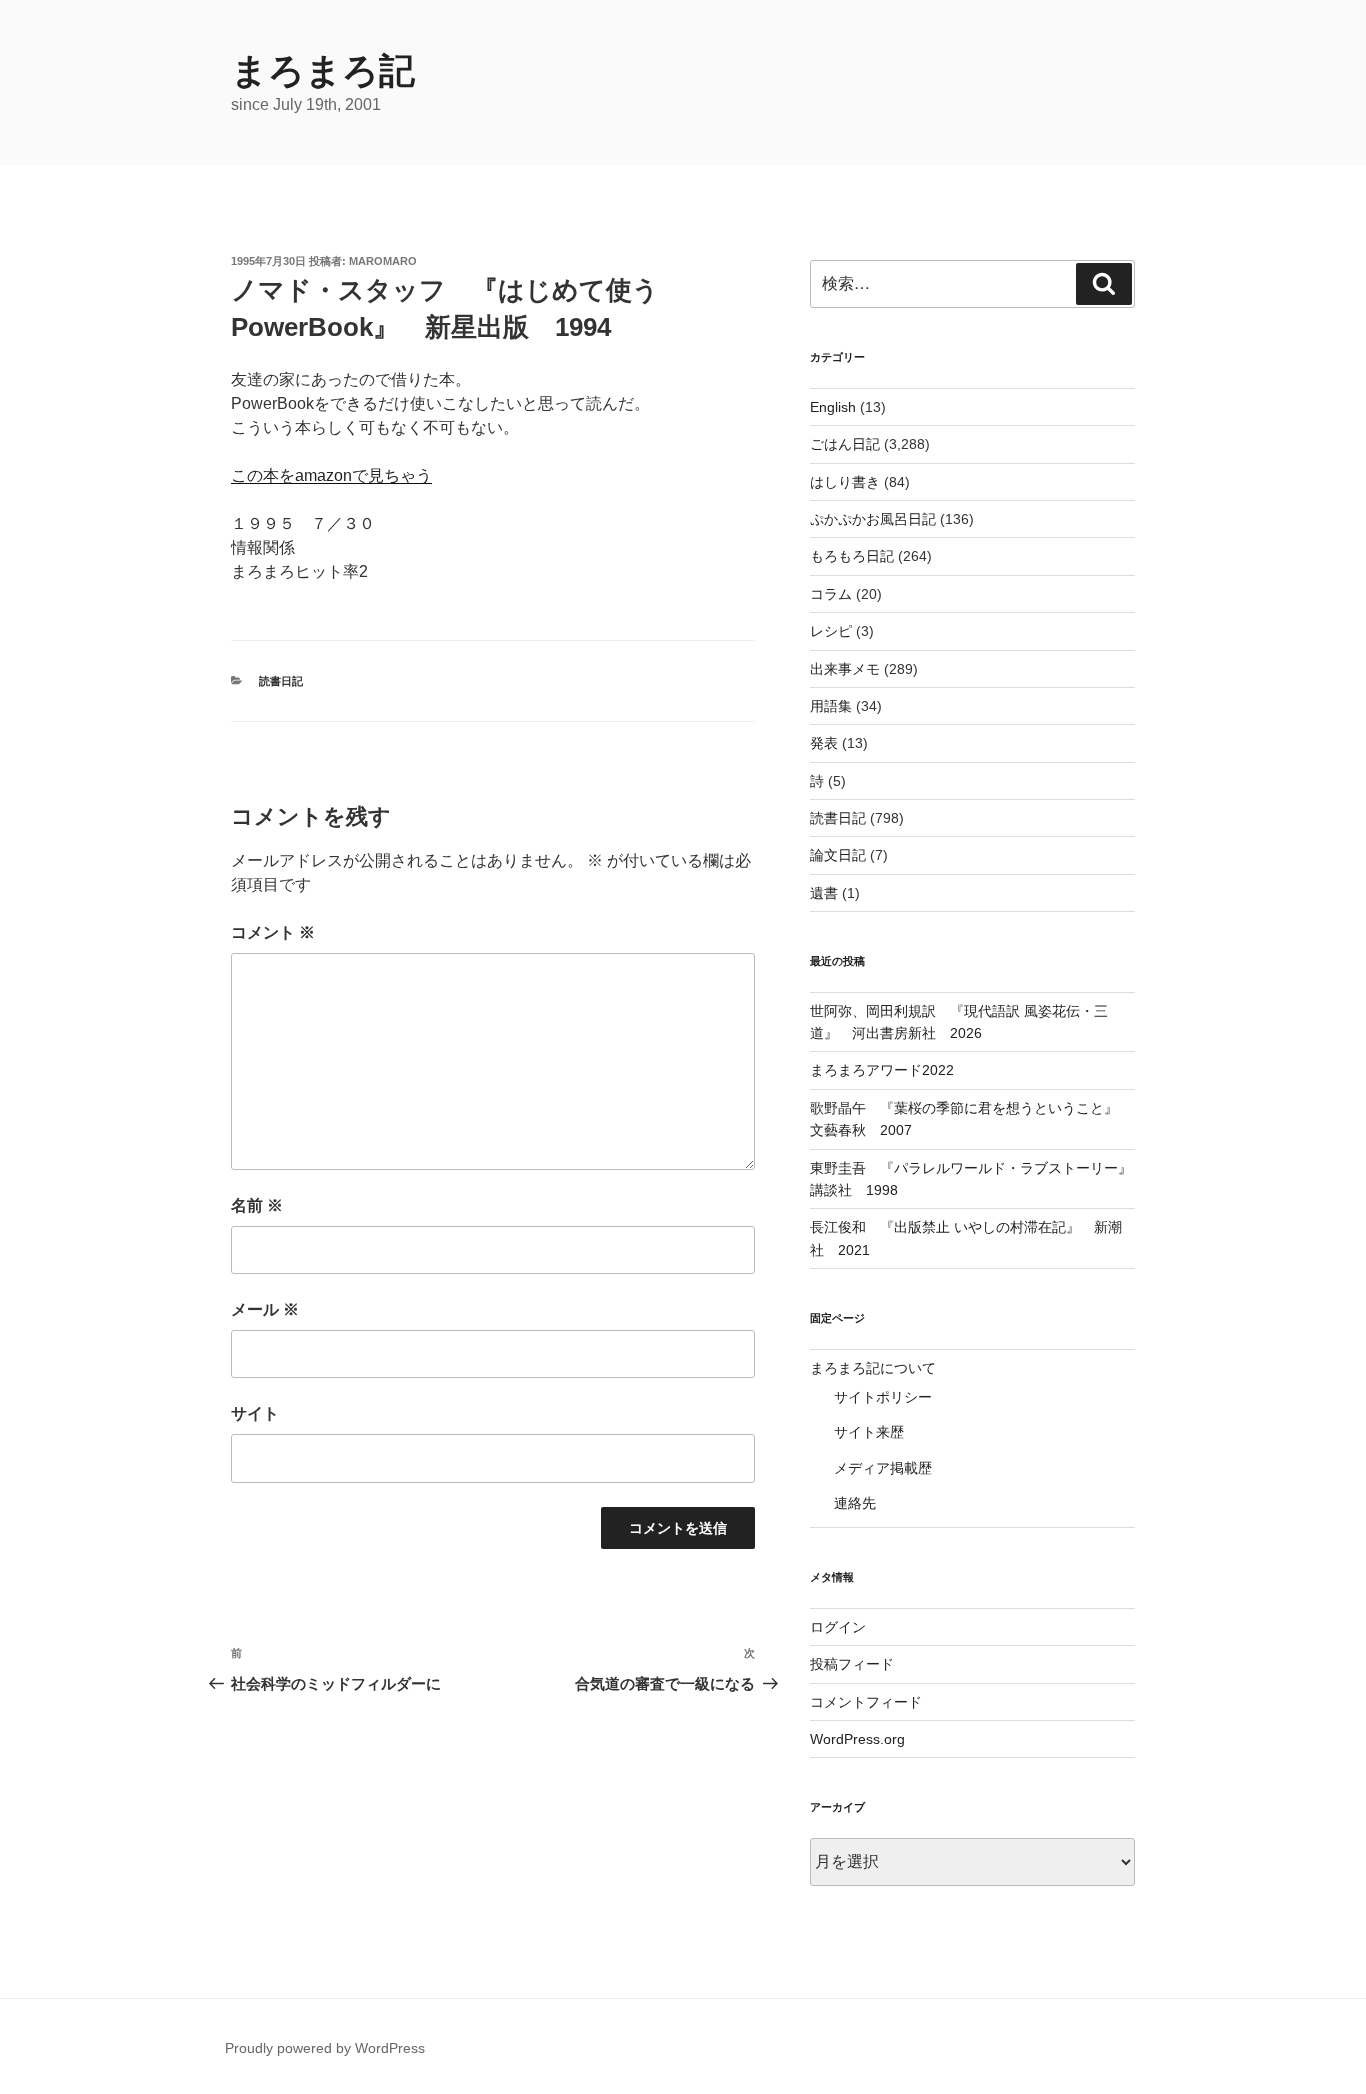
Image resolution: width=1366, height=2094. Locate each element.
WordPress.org (857, 1739)
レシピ (831, 631)
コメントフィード (866, 1702)
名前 (257, 1205)
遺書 (824, 893)
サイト (255, 1413)
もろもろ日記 (852, 556)
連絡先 (855, 1503)
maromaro (383, 261)
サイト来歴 (869, 1432)
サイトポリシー (883, 1397)
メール (265, 1309)
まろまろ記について (873, 1368)
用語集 (831, 706)
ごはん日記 (845, 444)
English (833, 407)
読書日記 (281, 681)
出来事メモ (845, 669)
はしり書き (845, 482)
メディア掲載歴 (883, 1468)
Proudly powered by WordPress (325, 2048)
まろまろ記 (323, 70)
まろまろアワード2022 (882, 1070)
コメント (273, 932)
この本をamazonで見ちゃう (331, 475)
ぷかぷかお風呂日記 (873, 519)
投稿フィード (852, 1664)
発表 (824, 743)
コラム (831, 594)
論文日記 (838, 855)
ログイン (838, 1627)
